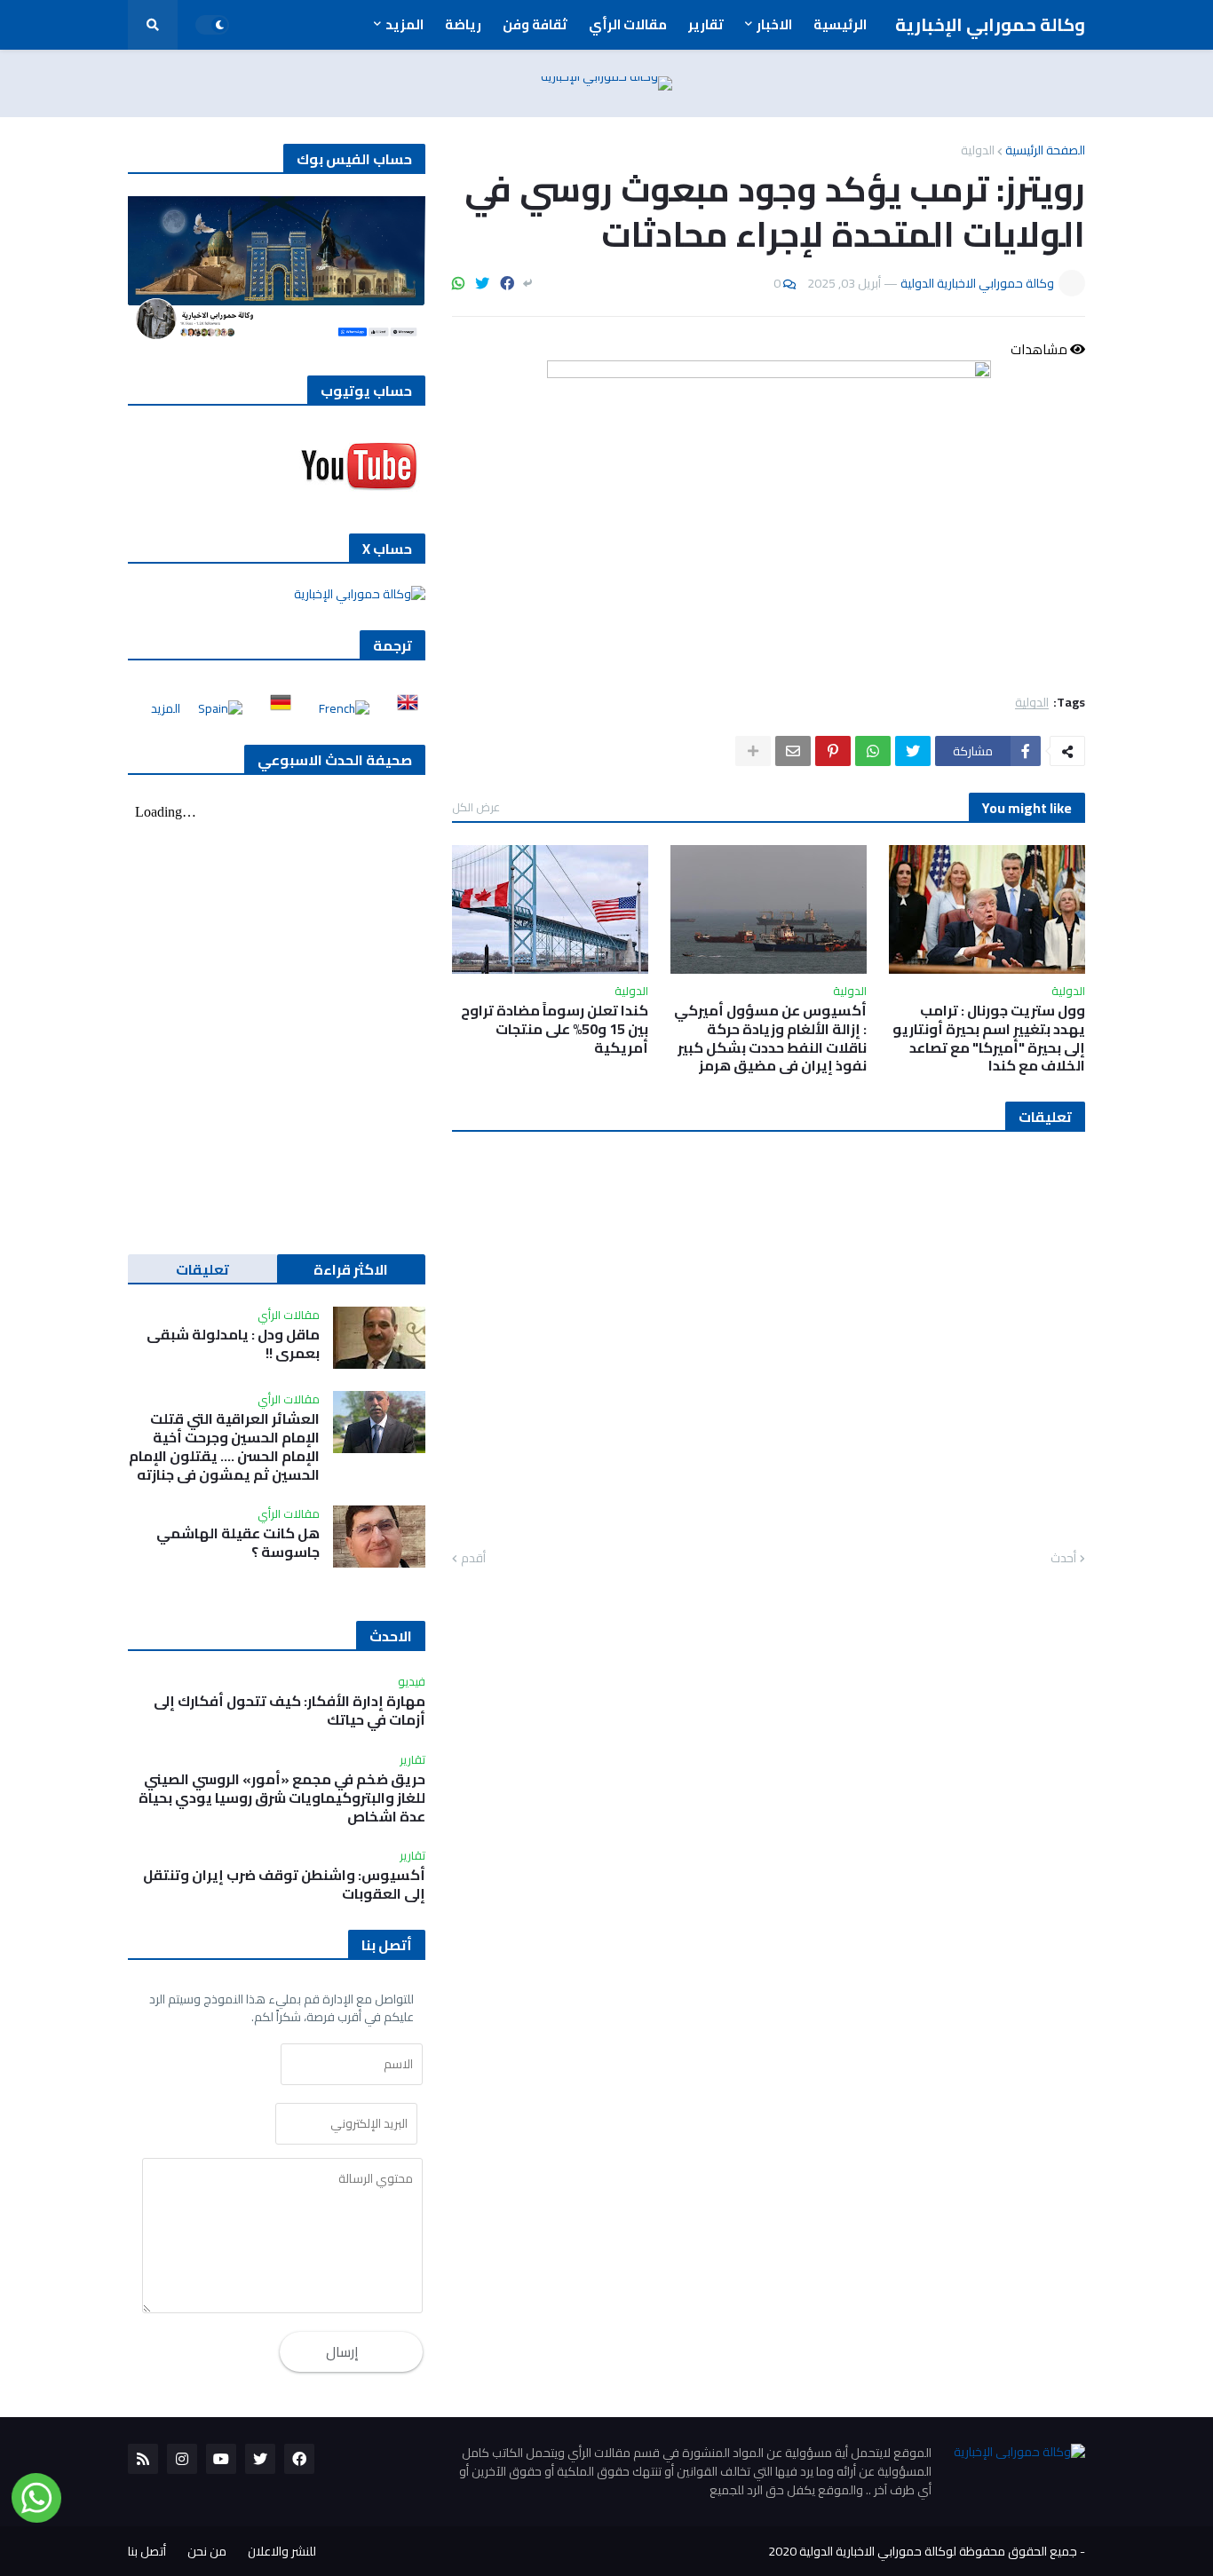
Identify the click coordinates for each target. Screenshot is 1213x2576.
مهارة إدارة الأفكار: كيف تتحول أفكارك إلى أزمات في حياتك (289, 1711)
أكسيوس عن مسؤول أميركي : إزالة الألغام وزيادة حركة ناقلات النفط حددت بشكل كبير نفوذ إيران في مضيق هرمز (770, 1038)
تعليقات (202, 1269)
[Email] (793, 751)
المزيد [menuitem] (404, 24)
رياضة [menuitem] (463, 24)
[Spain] (215, 708)
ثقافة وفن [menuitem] (535, 24)
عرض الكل (476, 807)
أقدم (473, 1559)
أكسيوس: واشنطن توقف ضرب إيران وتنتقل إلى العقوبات (284, 1885)
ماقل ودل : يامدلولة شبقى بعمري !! (233, 1344)
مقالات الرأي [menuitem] (628, 24)
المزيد (166, 708)
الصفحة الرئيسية (1045, 150)
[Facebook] (507, 283)
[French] (339, 708)
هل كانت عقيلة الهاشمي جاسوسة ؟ (238, 1543)
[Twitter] (482, 283)
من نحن (207, 2551)
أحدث (1063, 1559)
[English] (402, 708)
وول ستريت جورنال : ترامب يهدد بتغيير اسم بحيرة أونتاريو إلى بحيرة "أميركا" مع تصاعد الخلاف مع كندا (989, 1038)
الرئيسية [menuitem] (840, 24)
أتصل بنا (147, 2551)
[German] (275, 708)
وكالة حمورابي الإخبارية (990, 24)
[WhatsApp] (458, 283)
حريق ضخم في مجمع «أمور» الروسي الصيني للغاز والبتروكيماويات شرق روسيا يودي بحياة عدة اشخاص (282, 1798)
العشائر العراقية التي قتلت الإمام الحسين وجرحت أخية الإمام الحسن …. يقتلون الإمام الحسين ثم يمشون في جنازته (224, 1446)
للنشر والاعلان (282, 2551)
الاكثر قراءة (351, 1269)
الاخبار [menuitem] (774, 24)
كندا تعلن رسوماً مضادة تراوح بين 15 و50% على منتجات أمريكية (555, 1029)
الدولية (978, 150)
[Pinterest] (833, 751)
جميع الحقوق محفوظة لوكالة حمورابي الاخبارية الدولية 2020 (923, 2551)
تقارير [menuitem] (706, 24)
